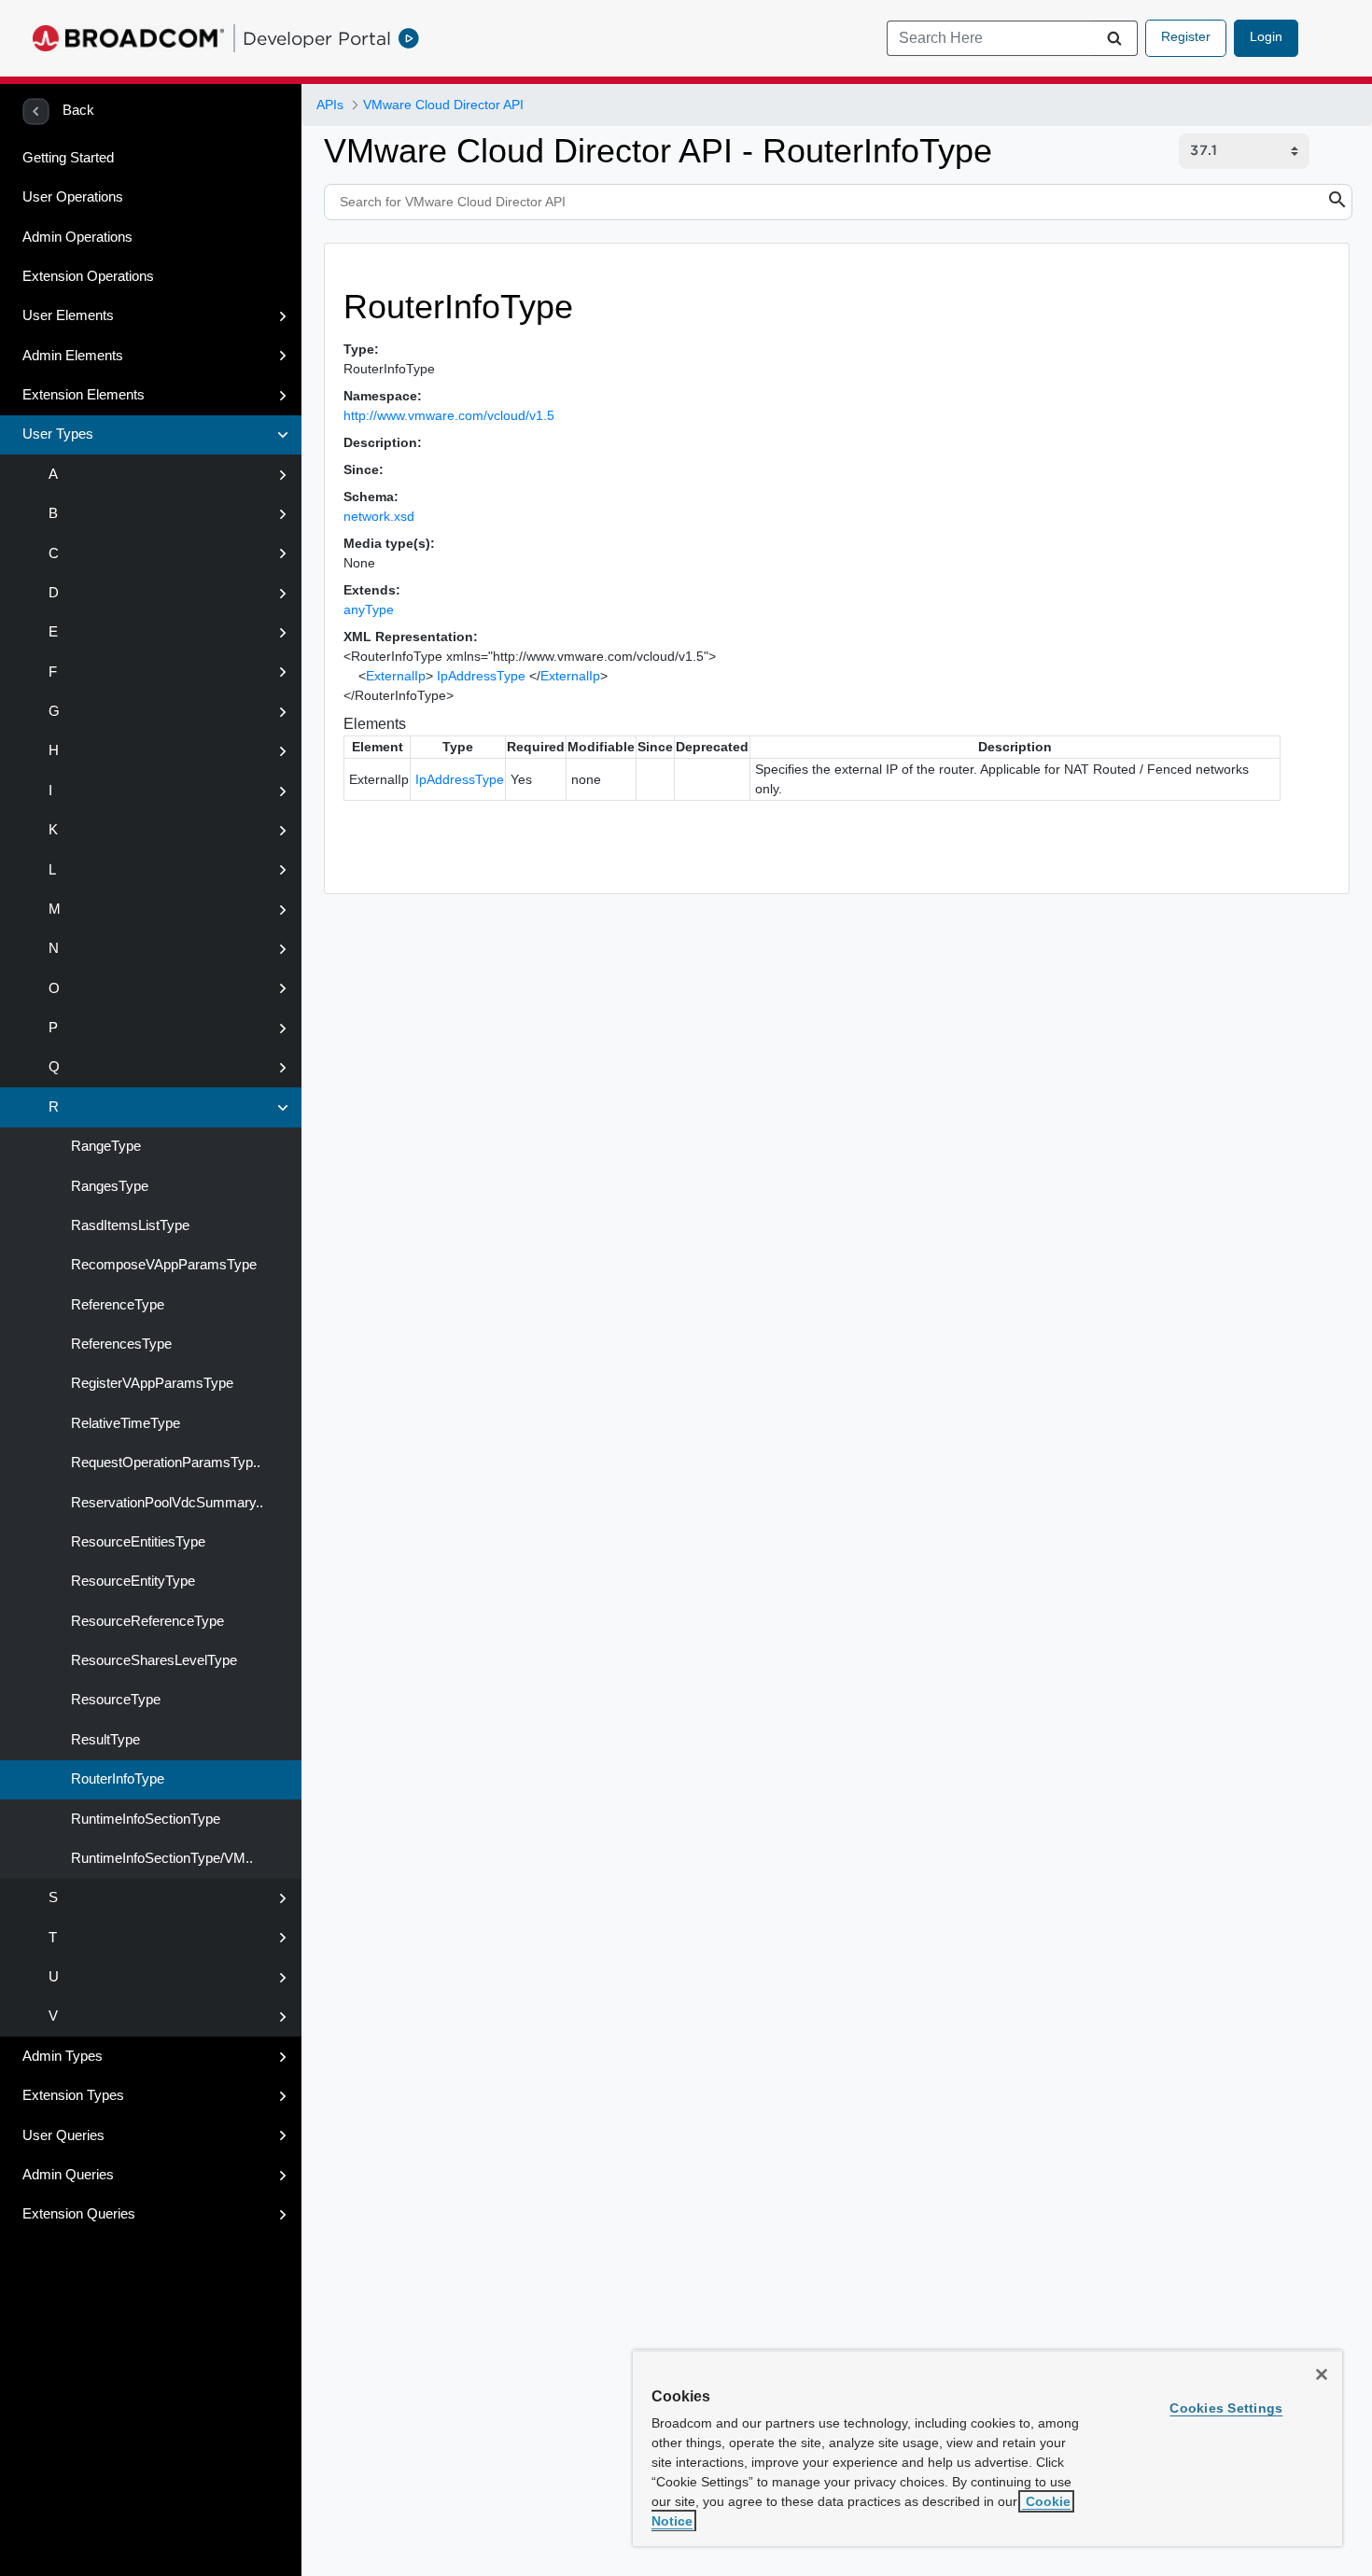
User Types (58, 434)
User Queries (63, 2135)
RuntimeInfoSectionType (144, 1819)
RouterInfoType (116, 1779)
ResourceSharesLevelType (152, 1660)
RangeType (104, 1146)
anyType (369, 609)
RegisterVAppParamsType (150, 1383)
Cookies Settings (1226, 2408)
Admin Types (63, 2056)
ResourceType (114, 1700)
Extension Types (73, 2095)
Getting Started (68, 158)
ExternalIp (396, 676)
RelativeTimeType (124, 1423)
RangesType (108, 1186)
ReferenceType (116, 1305)
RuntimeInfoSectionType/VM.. (160, 1858)
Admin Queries (68, 2175)
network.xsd (379, 516)
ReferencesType (119, 1344)
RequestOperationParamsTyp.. (164, 1463)
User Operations (73, 197)
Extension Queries (79, 2214)
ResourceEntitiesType (136, 1542)
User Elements (68, 315)
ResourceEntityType (131, 1581)
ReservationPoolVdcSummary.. (165, 1503)
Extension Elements (84, 395)
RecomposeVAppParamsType (162, 1265)
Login (1266, 36)
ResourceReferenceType (146, 1621)
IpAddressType (481, 676)
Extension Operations (88, 276)
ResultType (104, 1740)
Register (1186, 36)
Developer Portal (317, 38)
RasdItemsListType (128, 1225)
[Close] (1322, 2374)
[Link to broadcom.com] (128, 38)
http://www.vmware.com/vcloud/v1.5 (449, 415)
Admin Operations (77, 237)
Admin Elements (73, 356)
